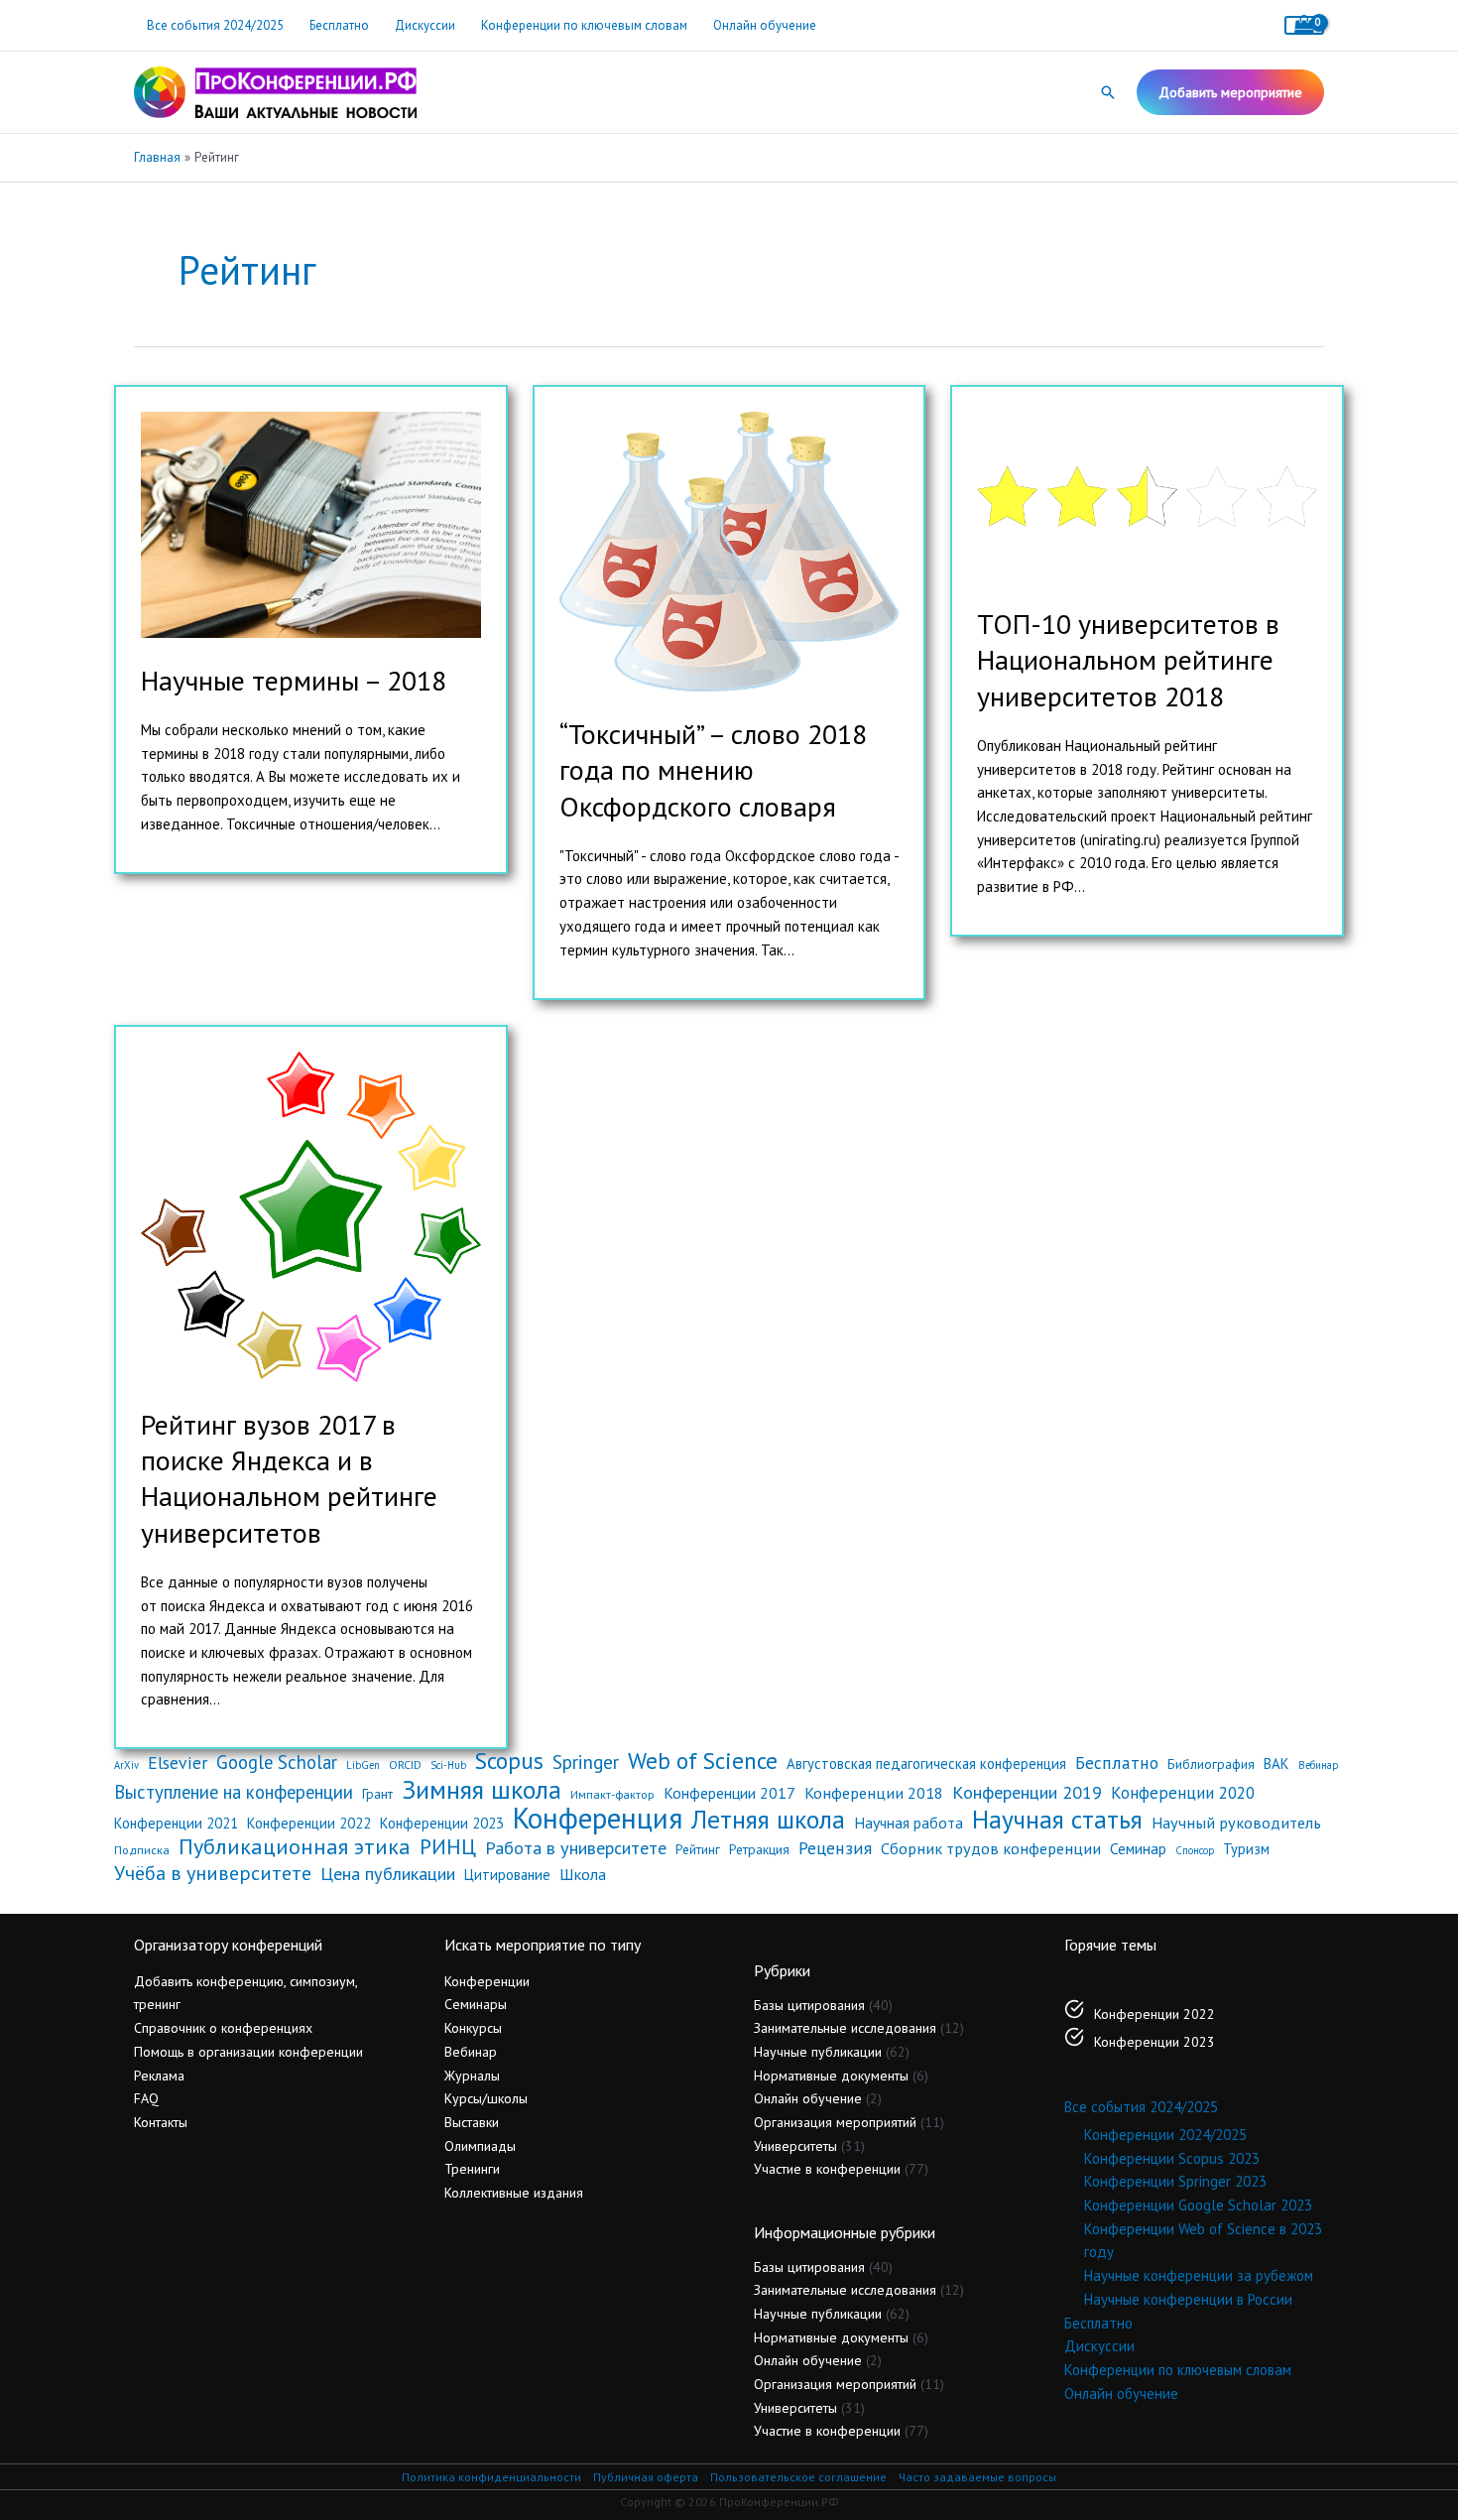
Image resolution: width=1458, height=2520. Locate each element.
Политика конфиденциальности (491, 2477)
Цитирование (507, 1875)
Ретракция (759, 1849)
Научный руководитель (1236, 1823)
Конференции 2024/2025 (1165, 2135)
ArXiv (126, 1765)
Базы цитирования (809, 2005)
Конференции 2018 (874, 1793)
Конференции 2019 (1027, 1792)
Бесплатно (339, 25)
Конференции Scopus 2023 (1172, 2158)
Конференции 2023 (442, 1823)
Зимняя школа (482, 1790)
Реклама (159, 2076)
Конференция (598, 1819)
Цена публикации (388, 1874)
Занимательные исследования (845, 2028)
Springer (586, 1762)
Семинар (1138, 1848)
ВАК (1276, 1764)
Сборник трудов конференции (991, 1848)
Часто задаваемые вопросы (977, 2477)
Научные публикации (818, 2052)
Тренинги (472, 2169)
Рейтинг (698, 1849)
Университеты (795, 2146)
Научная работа (909, 1823)
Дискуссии (425, 25)
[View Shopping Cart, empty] (1304, 25)
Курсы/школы (486, 2098)
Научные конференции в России (1188, 2299)
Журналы (472, 2076)
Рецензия (835, 1848)
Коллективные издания (514, 2193)
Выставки (472, 2122)
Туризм (1246, 1849)
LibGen (363, 1765)
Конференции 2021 (176, 1823)
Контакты (161, 2122)
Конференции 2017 (729, 1793)
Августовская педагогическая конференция (926, 1764)
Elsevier (178, 1763)
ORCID (405, 1764)
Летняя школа (768, 1820)
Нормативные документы (831, 2076)
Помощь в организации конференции (248, 2052)
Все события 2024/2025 (215, 25)
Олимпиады (480, 2146)
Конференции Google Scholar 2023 (1198, 2205)
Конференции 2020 (1183, 1793)
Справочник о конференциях (223, 2028)
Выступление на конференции (234, 1792)
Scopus (509, 1761)
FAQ (146, 2098)
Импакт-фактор (612, 1794)
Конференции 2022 (309, 1823)
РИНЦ (448, 1847)
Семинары (476, 2004)
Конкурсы (473, 2028)
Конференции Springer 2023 (1175, 2181)
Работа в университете (576, 1848)
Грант (377, 1794)
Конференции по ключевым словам (584, 25)
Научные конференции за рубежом (1199, 2275)
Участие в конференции (827, 2169)
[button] (1108, 92)
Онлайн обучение (765, 25)
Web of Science (703, 1761)
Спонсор (1195, 1850)
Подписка (142, 1849)
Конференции (487, 1981)
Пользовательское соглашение (798, 2477)
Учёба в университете (213, 1874)
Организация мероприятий (835, 2122)
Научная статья (1057, 1820)
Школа (583, 1874)
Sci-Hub (448, 1765)
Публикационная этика (295, 1847)
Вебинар (1318, 1765)
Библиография (1211, 1764)
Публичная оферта (646, 2477)
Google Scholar (277, 1763)
